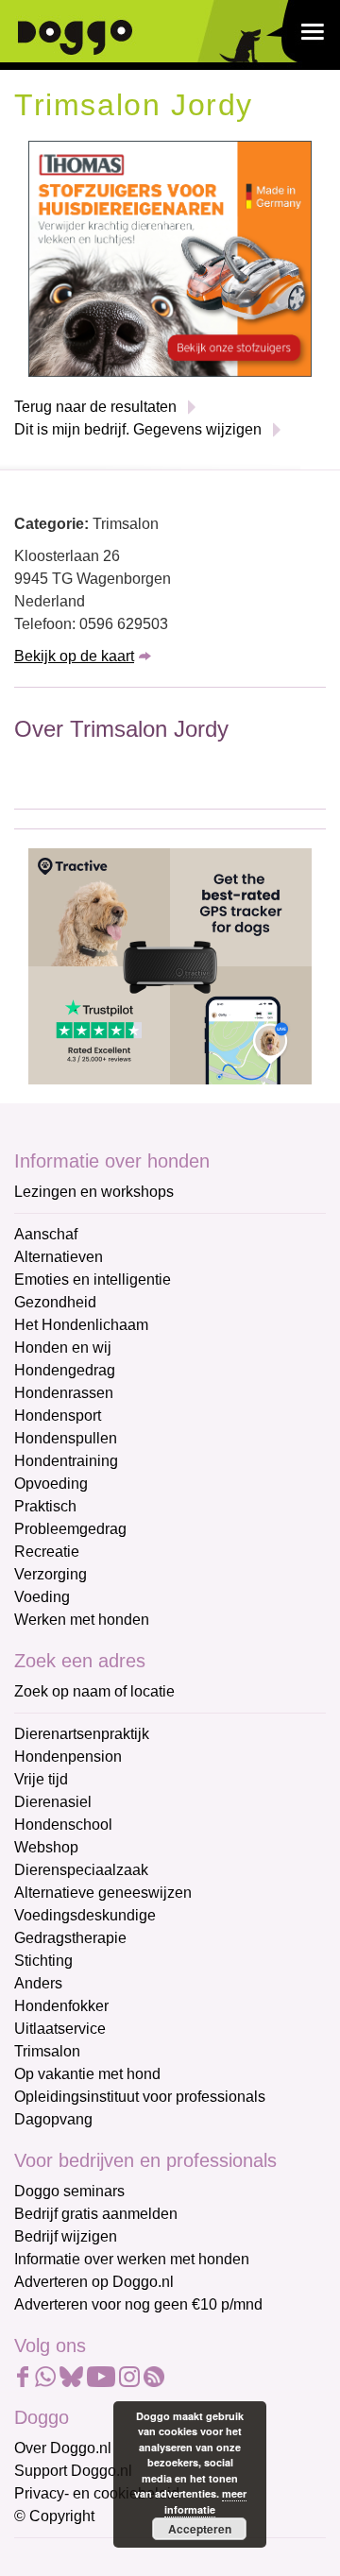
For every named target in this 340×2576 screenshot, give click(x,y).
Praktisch (45, 1506)
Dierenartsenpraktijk (82, 1734)
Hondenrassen (64, 1393)
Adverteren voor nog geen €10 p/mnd (138, 2304)
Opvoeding (51, 1484)
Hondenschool (63, 1825)
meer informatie (205, 2501)
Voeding (42, 1597)
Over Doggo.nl (63, 2448)
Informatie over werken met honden (132, 2259)
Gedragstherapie (70, 1938)
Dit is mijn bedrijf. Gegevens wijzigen (138, 429)
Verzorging (51, 1574)
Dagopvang (53, 2119)
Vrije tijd (41, 1779)
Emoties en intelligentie (93, 1279)
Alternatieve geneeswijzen (103, 1893)
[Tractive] (170, 965)
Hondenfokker (61, 2006)
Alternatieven (59, 1257)
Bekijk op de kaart (74, 656)
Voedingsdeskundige (85, 1915)
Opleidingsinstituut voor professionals (140, 2097)
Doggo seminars (69, 2191)
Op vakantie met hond (87, 2074)
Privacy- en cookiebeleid (97, 2493)
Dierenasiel (53, 1802)
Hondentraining (66, 1461)
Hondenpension (68, 1757)
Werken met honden (82, 1620)
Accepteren (200, 2529)
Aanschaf (46, 1234)
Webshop (46, 1847)
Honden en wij (63, 1348)
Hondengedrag (65, 1370)
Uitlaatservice (60, 2029)
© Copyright (54, 2516)
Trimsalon (47, 2051)
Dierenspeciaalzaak (81, 1870)
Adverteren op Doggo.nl (94, 2282)
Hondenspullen (66, 1438)
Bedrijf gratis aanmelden (96, 2214)
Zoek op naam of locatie (94, 1691)
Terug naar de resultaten (95, 407)
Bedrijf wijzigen (66, 2236)
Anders (38, 1983)
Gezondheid (55, 1302)
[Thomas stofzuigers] (170, 257)
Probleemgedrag (70, 1529)
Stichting (43, 1961)
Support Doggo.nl (73, 2471)
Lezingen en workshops (94, 1192)
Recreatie (47, 1552)
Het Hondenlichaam (81, 1325)
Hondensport (58, 1416)
